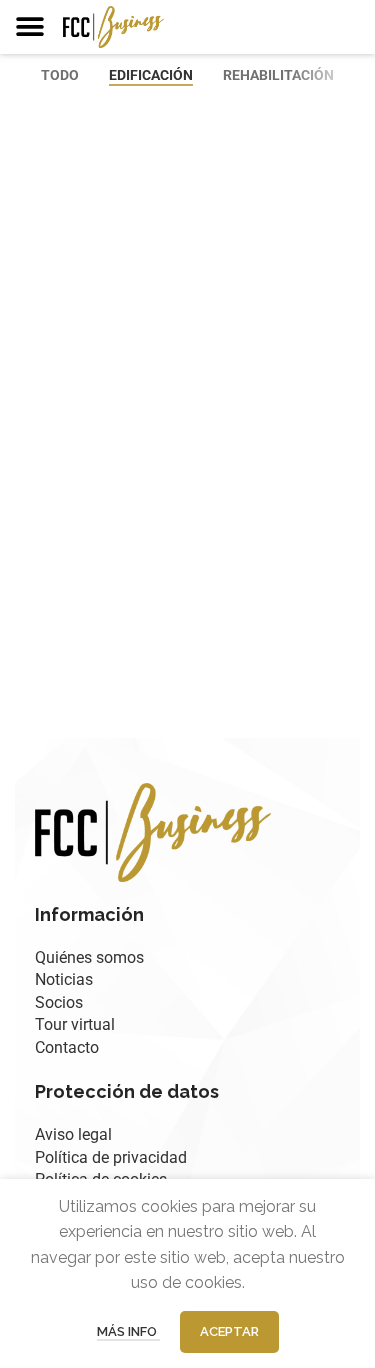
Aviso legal (73, 1134)
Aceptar (229, 1331)
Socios (59, 1002)
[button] (29, 26)
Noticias (64, 979)
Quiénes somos (89, 957)
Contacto (67, 1047)
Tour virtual (75, 1024)
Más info (128, 1331)
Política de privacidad (111, 1157)
